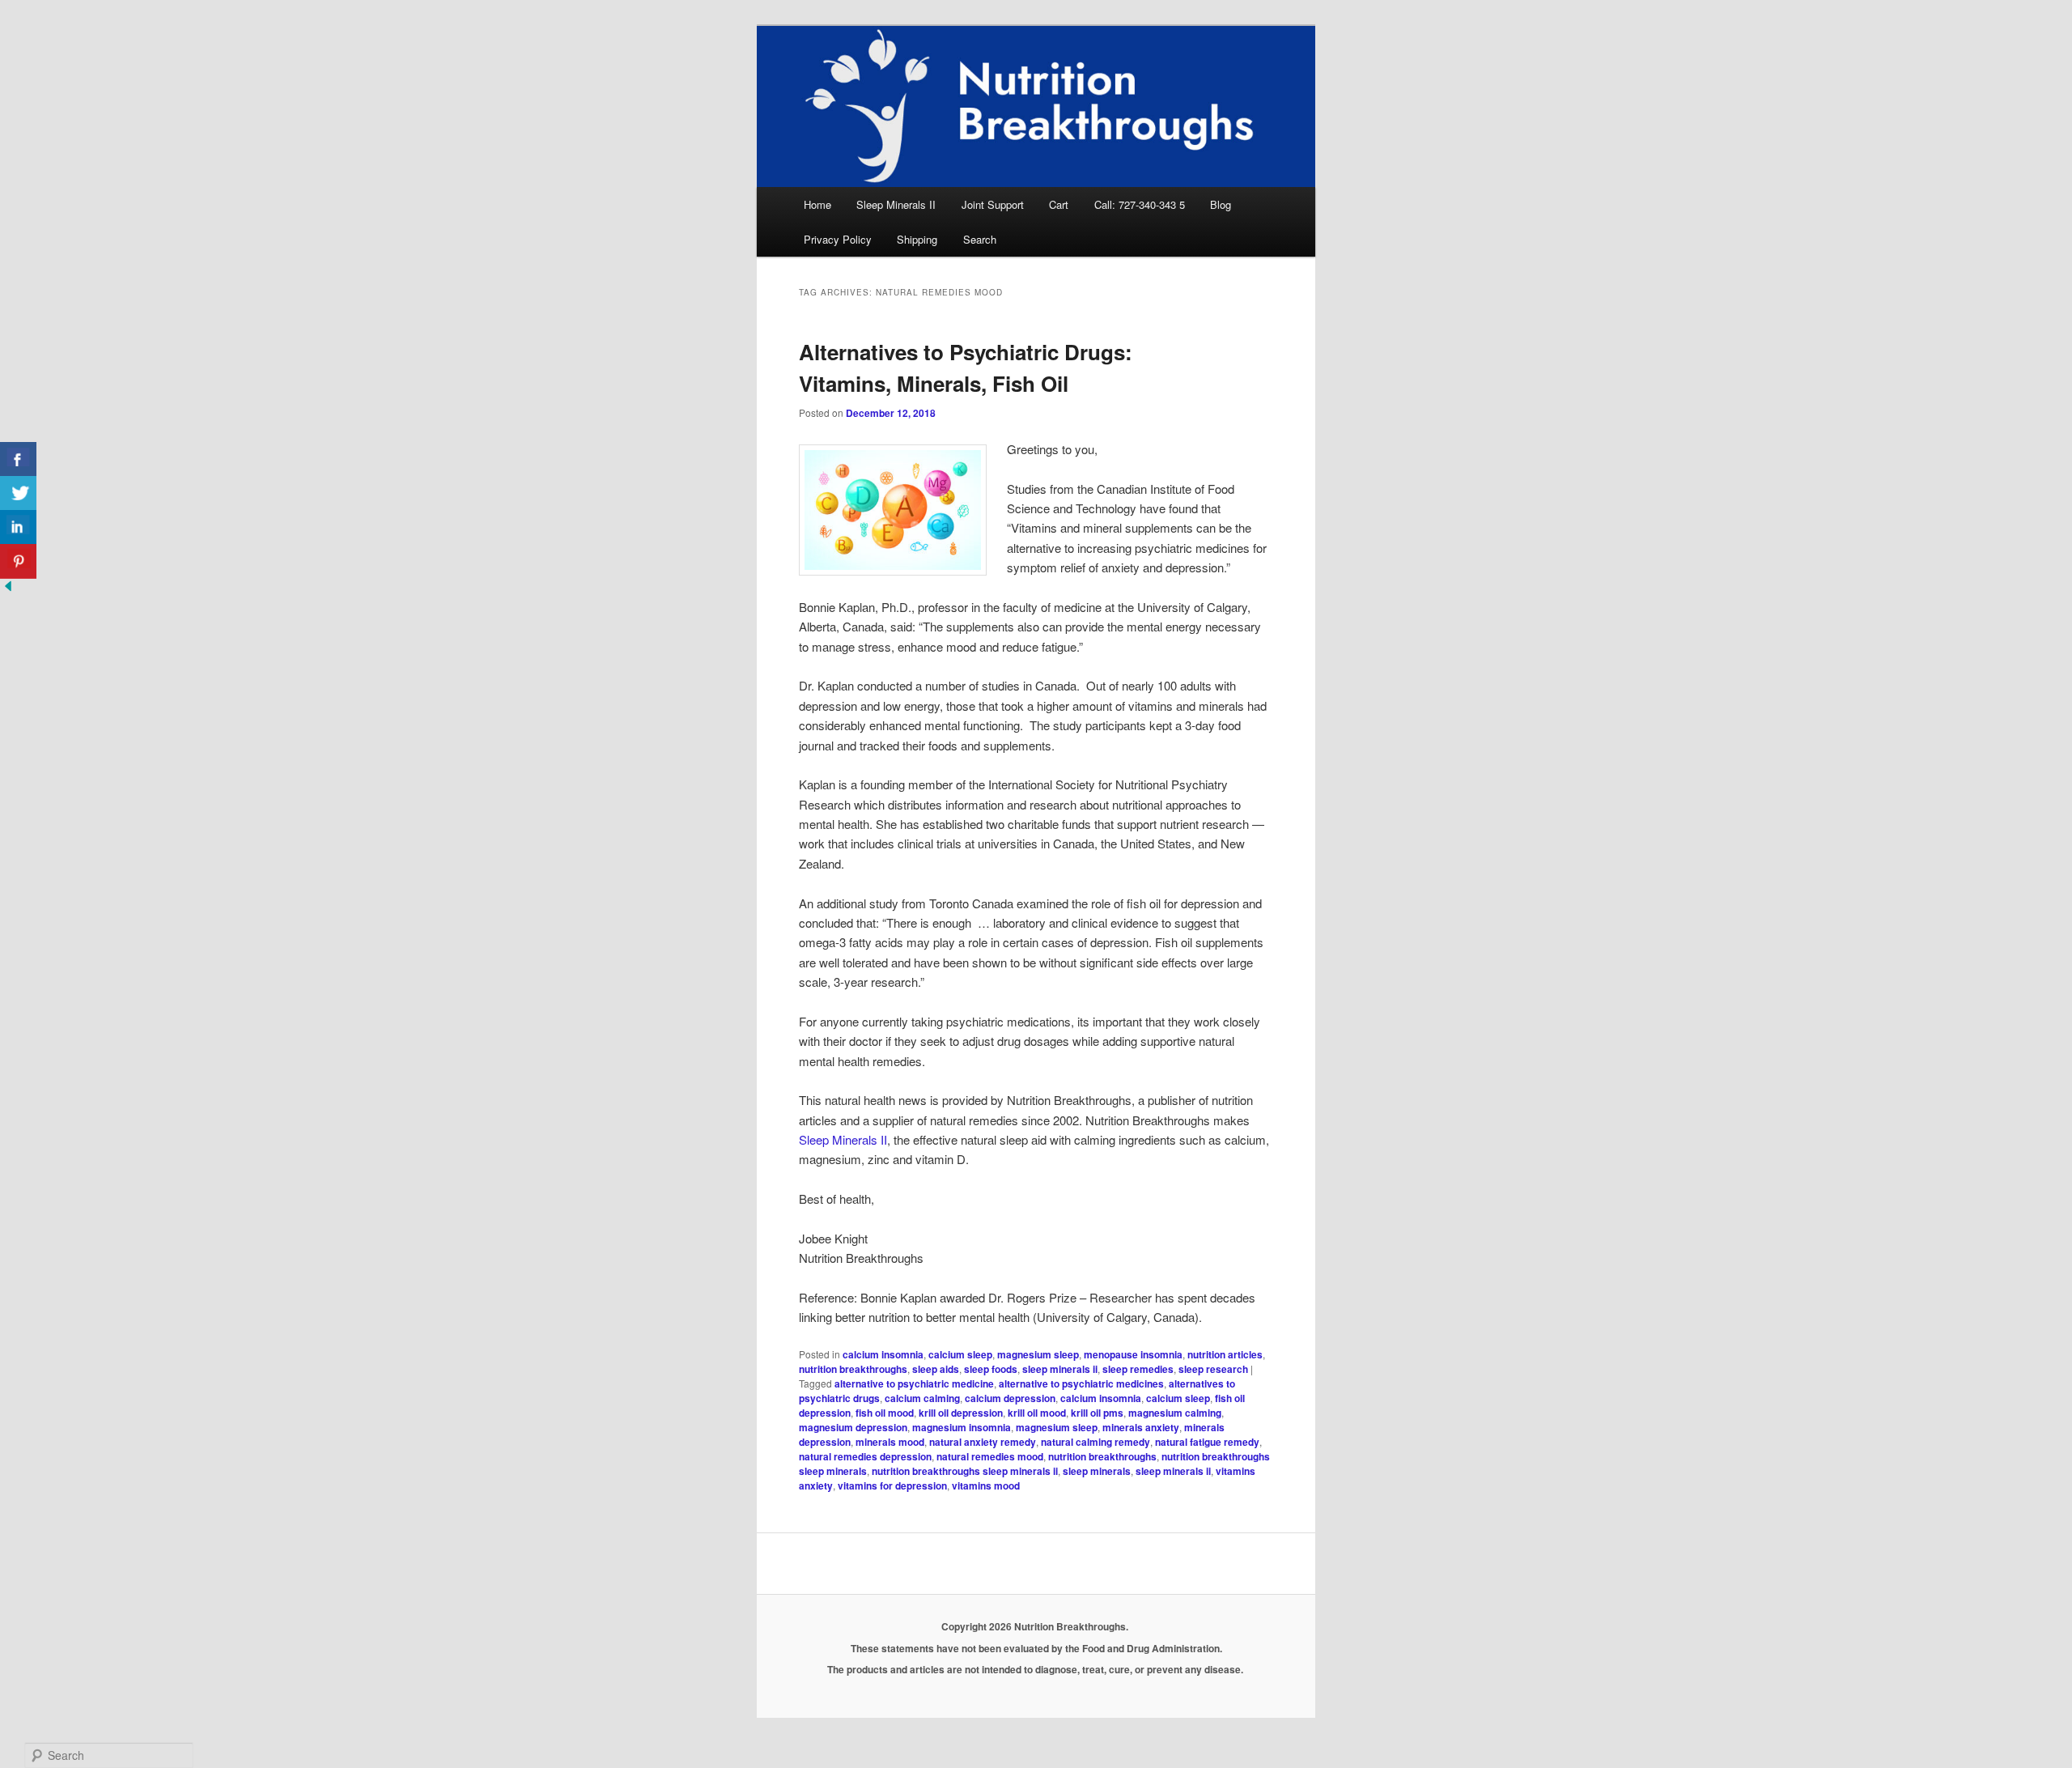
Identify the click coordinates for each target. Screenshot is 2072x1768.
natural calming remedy (1095, 1442)
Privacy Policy (838, 239)
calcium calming (922, 1398)
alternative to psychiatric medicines (1081, 1383)
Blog (1221, 204)
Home (817, 204)
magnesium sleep (1038, 1354)
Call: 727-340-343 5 (1140, 204)
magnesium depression (853, 1427)
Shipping (917, 239)
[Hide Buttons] (8, 589)
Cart (1059, 204)
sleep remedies (1138, 1369)
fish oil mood (885, 1413)
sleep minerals (1097, 1471)
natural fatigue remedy (1207, 1442)
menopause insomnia (1133, 1354)
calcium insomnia (883, 1354)
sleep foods (991, 1369)
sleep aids (936, 1369)
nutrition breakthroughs (853, 1369)
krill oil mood (1037, 1413)
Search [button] (980, 239)
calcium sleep (960, 1354)
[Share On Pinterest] (18, 561)
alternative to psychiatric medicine (914, 1383)
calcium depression (1010, 1398)
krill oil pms (1097, 1413)
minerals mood (890, 1442)
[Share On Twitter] (18, 493)
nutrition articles (1225, 1354)
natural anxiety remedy (983, 1442)
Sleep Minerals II (896, 204)
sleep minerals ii (1060, 1369)
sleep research (1213, 1369)
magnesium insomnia (962, 1427)
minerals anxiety (1141, 1427)
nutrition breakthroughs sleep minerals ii (965, 1471)
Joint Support (993, 204)
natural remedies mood (990, 1456)
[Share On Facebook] (18, 459)
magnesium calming (1175, 1413)
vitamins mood (986, 1485)
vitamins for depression (892, 1485)
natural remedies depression (865, 1456)
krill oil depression (961, 1413)
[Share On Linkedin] (18, 527)
